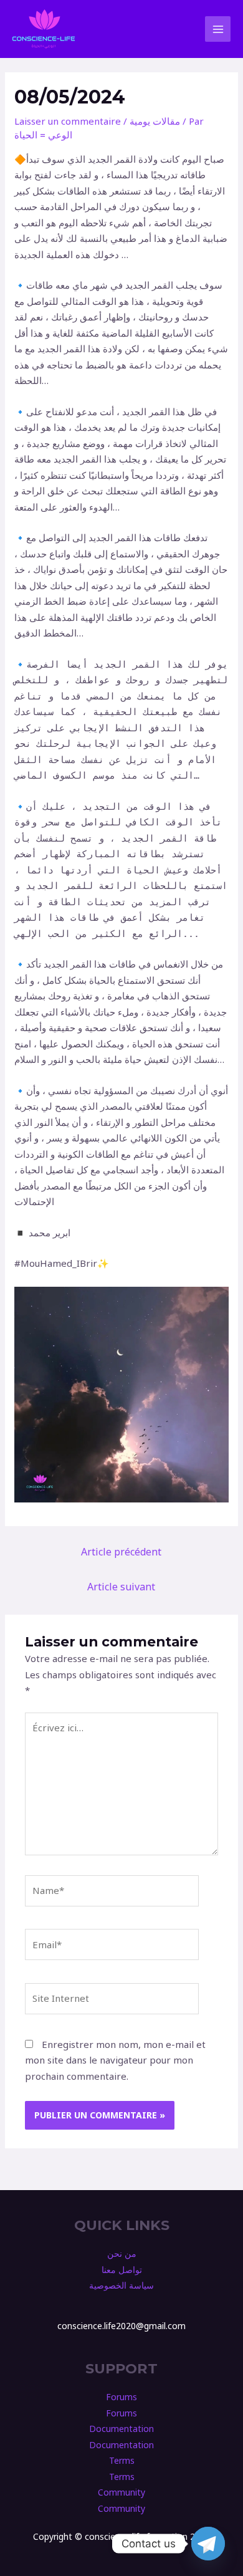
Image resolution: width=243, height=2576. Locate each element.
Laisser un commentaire (68, 121)
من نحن (122, 2253)
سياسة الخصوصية (121, 2285)
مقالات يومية (155, 121)
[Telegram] (208, 2544)
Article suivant (121, 1587)
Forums (121, 2397)
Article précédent (121, 1552)
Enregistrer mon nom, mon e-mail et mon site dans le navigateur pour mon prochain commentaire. (115, 2060)
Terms (122, 2460)
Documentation (121, 2429)
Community (121, 2492)
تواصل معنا (122, 2270)
